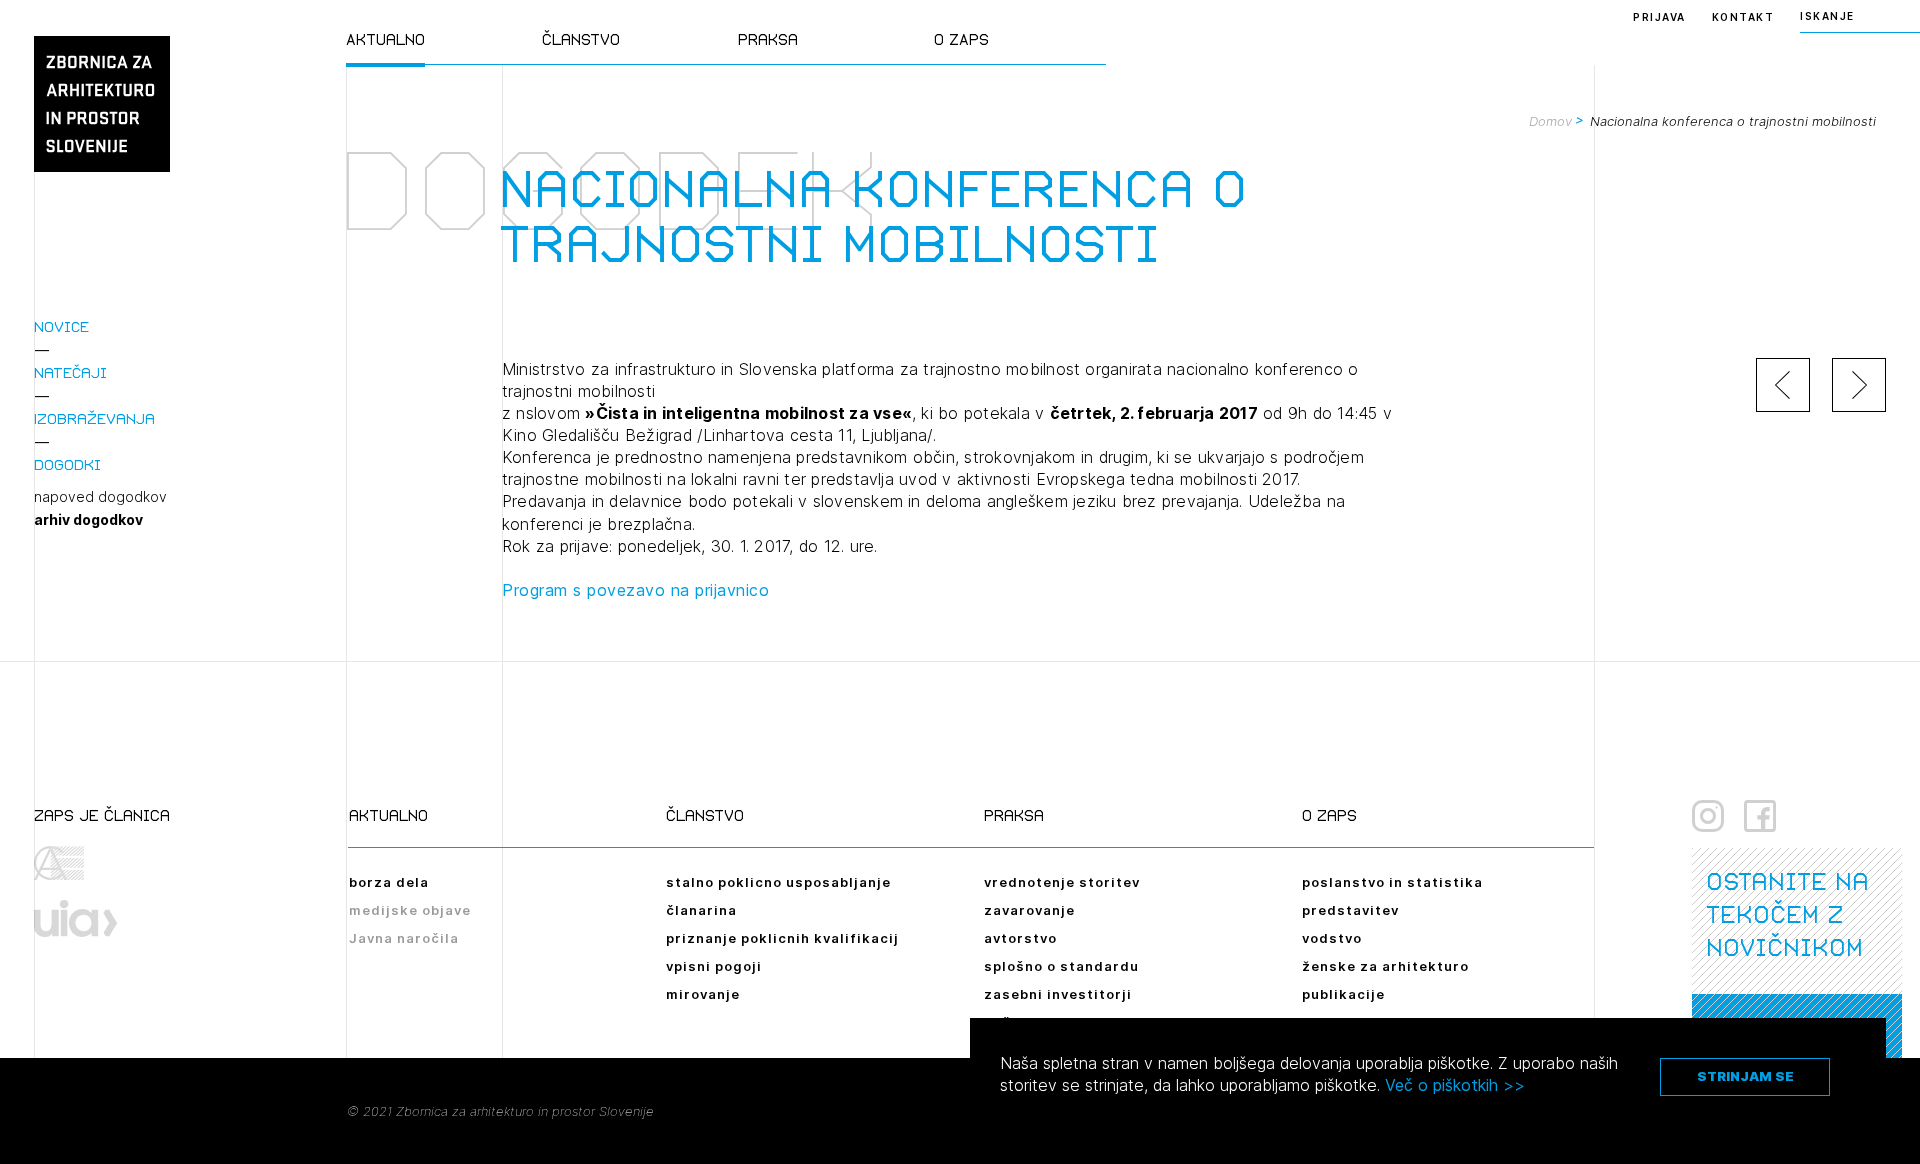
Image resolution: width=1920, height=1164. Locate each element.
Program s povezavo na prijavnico (635, 590)
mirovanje (703, 994)
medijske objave (410, 910)
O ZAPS (961, 39)
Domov (1550, 121)
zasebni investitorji (1058, 994)
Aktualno (385, 39)
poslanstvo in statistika (1392, 882)
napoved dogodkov (100, 497)
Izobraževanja (94, 418)
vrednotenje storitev (1062, 882)
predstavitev (1350, 910)
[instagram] (1708, 816)
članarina (701, 910)
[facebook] (1760, 816)
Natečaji (70, 372)
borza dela (389, 882)
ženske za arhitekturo (1385, 966)
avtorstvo (1020, 938)
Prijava (1659, 17)
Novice (61, 326)
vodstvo (1332, 938)
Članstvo (581, 39)
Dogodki (67, 464)
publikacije (1343, 994)
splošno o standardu (1061, 966)
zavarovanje (1029, 910)
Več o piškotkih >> (1455, 1085)
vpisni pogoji (714, 966)
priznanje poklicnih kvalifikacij (782, 938)
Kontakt (1743, 17)
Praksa (768, 39)
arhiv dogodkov (88, 520)
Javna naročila (404, 938)
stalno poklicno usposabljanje (778, 882)
